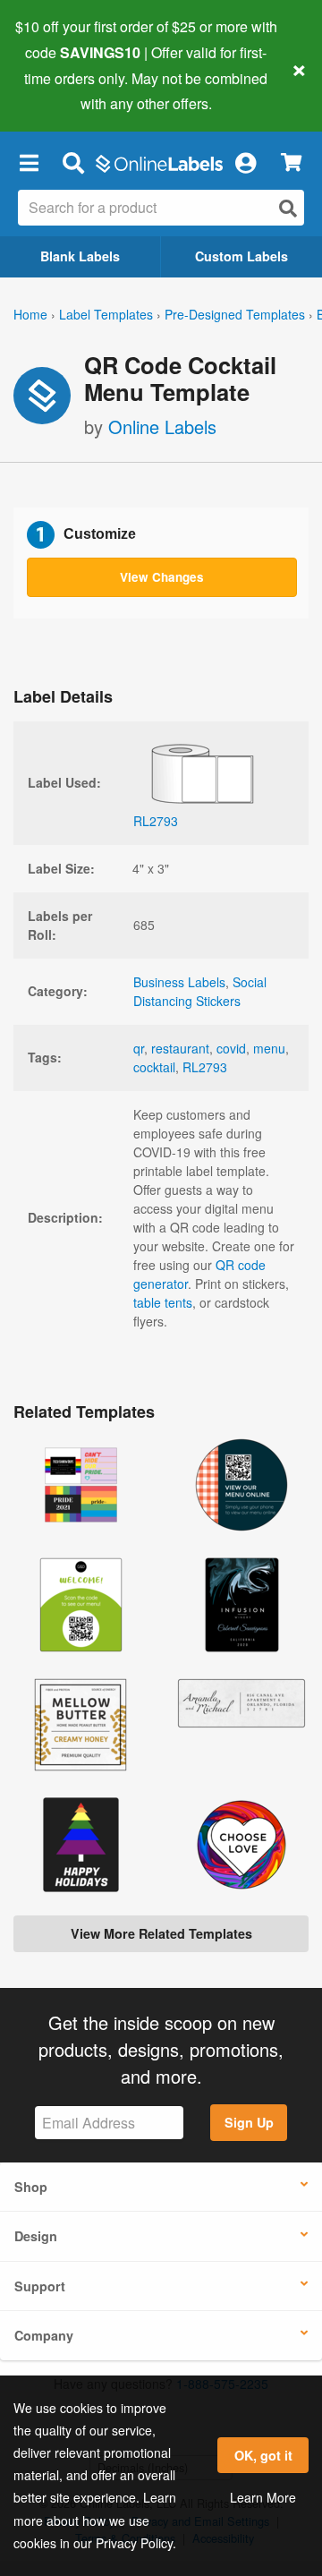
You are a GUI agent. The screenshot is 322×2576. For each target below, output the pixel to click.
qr (139, 1048)
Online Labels (162, 426)
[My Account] (245, 162)
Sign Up (249, 2122)
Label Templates (106, 314)
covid (231, 1048)
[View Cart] (291, 162)
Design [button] (36, 2236)
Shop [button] (31, 2187)
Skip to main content (65, 90)
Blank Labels (80, 256)
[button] (29, 162)
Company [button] (44, 2335)
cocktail (154, 1067)
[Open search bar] (73, 162)
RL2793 (205, 1067)
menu (269, 1048)
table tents (163, 1302)
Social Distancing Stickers (200, 991)
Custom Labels (241, 256)
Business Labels (179, 982)
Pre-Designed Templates (235, 314)
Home (30, 314)
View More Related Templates (161, 1933)
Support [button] (40, 2286)
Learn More (263, 2497)
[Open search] (288, 208)
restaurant (180, 1048)
